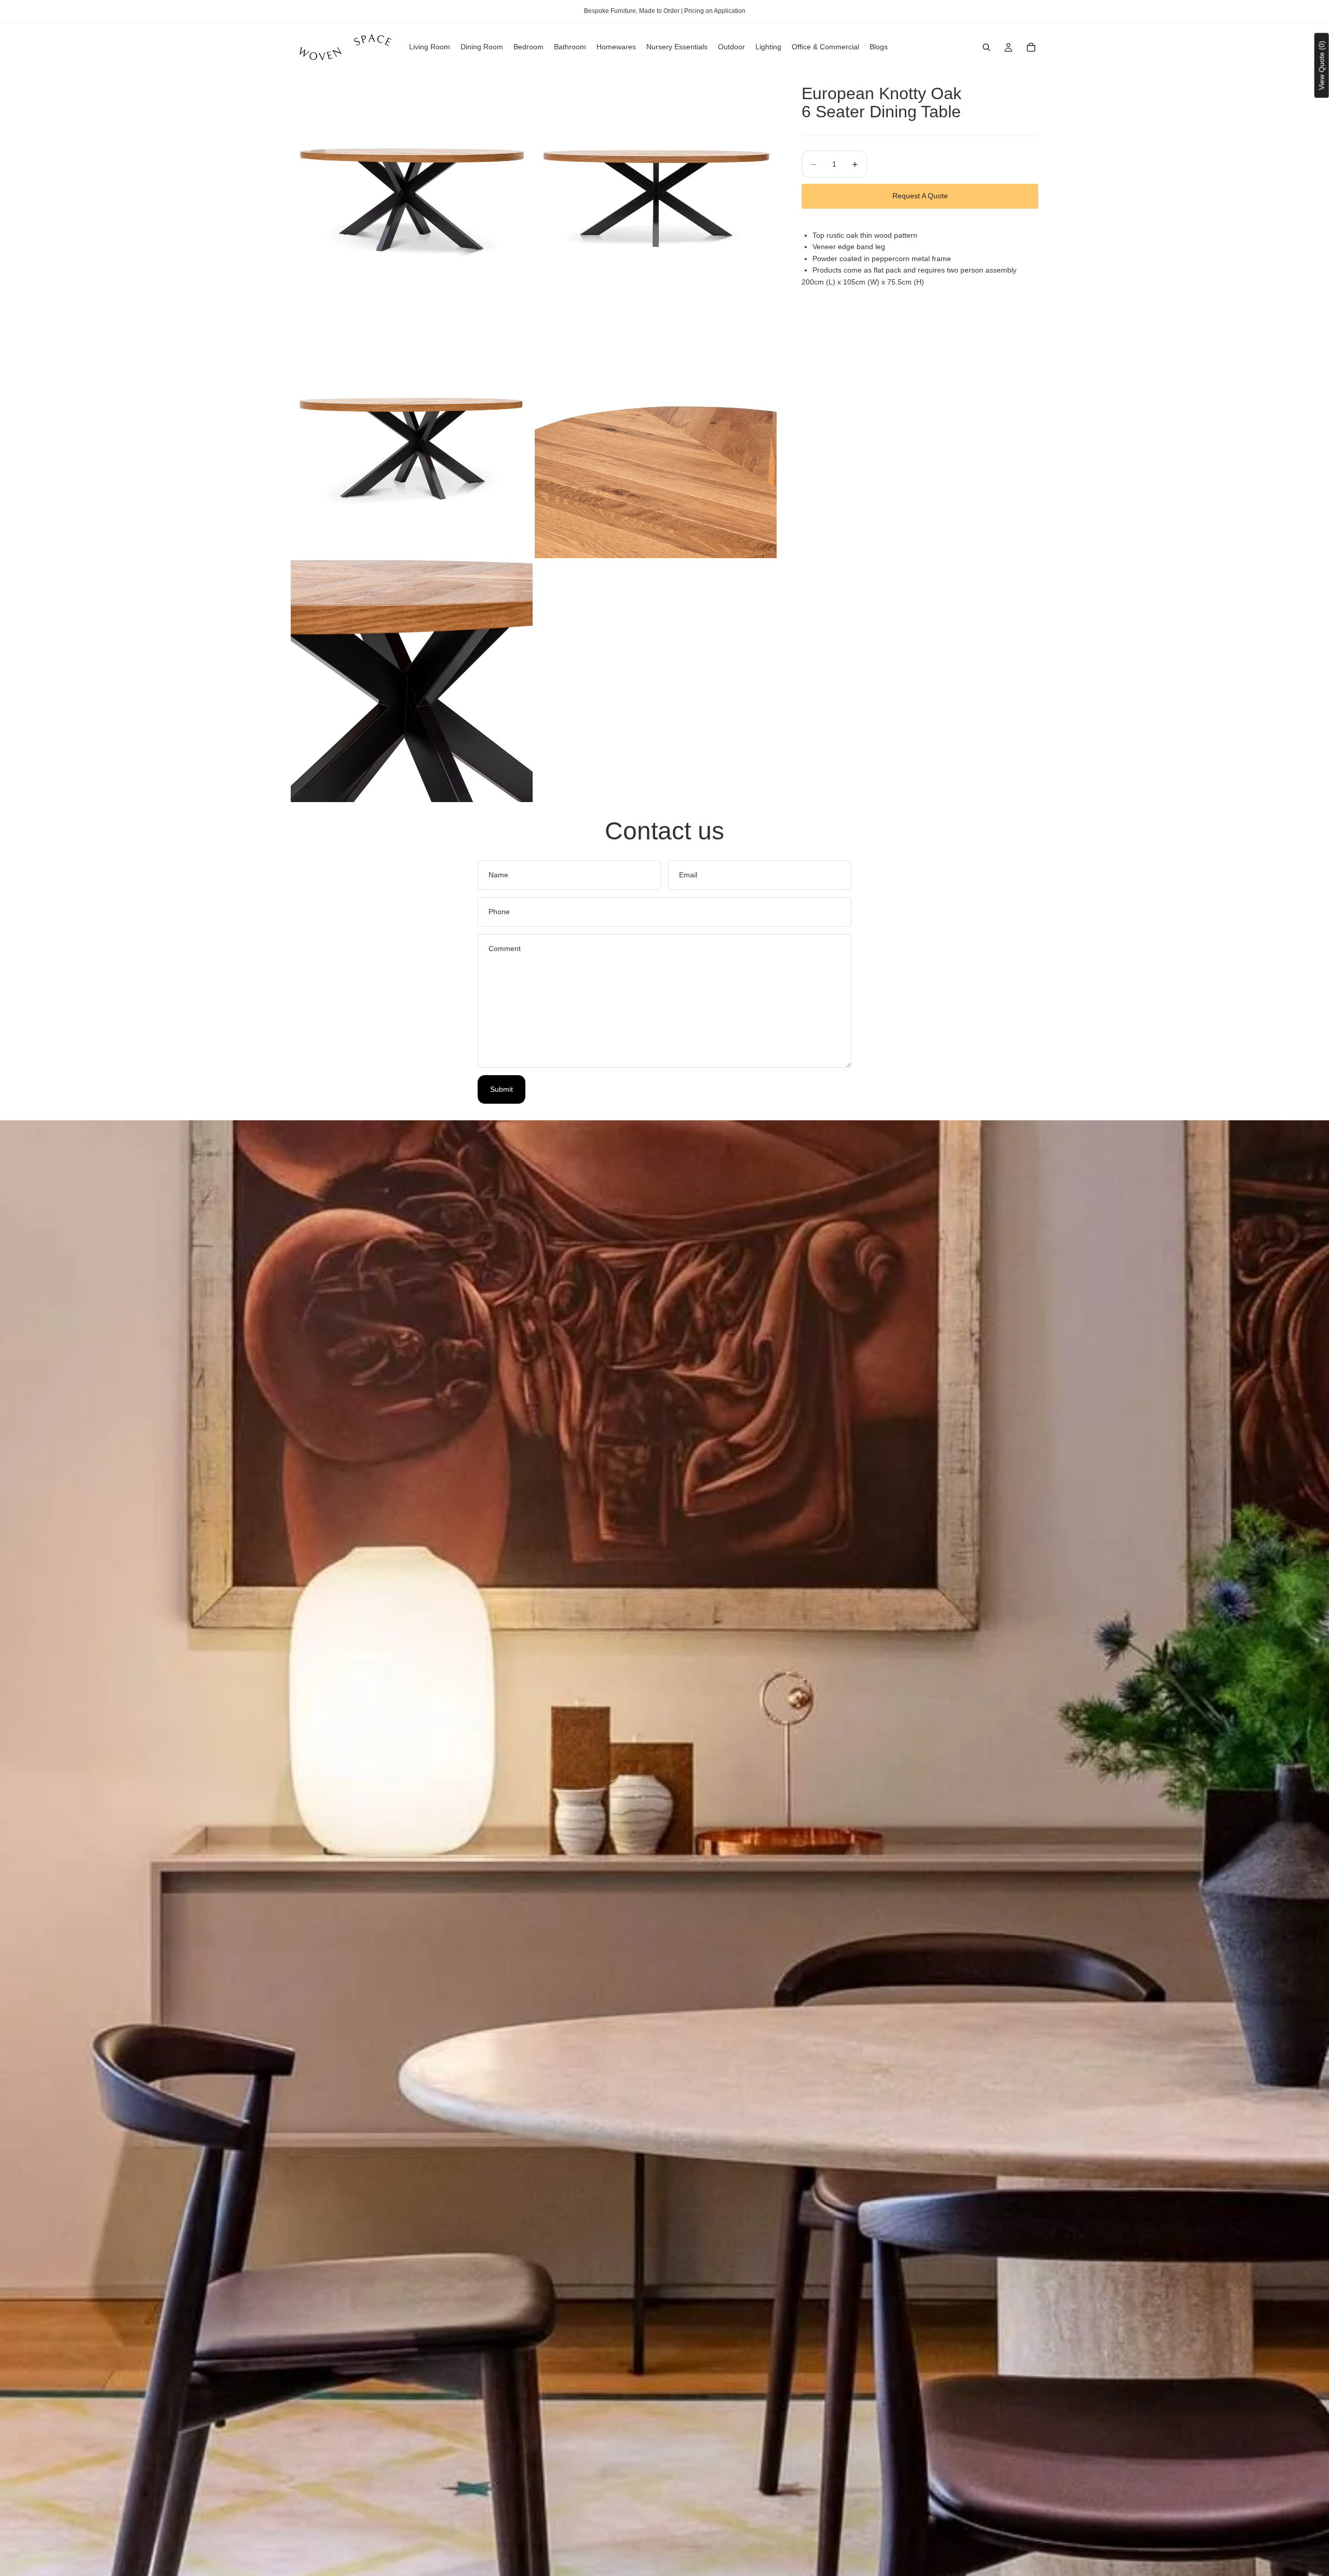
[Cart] (1031, 47)
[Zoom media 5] (412, 681)
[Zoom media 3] (412, 437)
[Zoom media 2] (656, 193)
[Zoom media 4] (656, 437)
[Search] (986, 47)
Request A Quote (920, 196)
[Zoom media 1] (412, 193)
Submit (501, 1089)
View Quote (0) (1322, 65)
